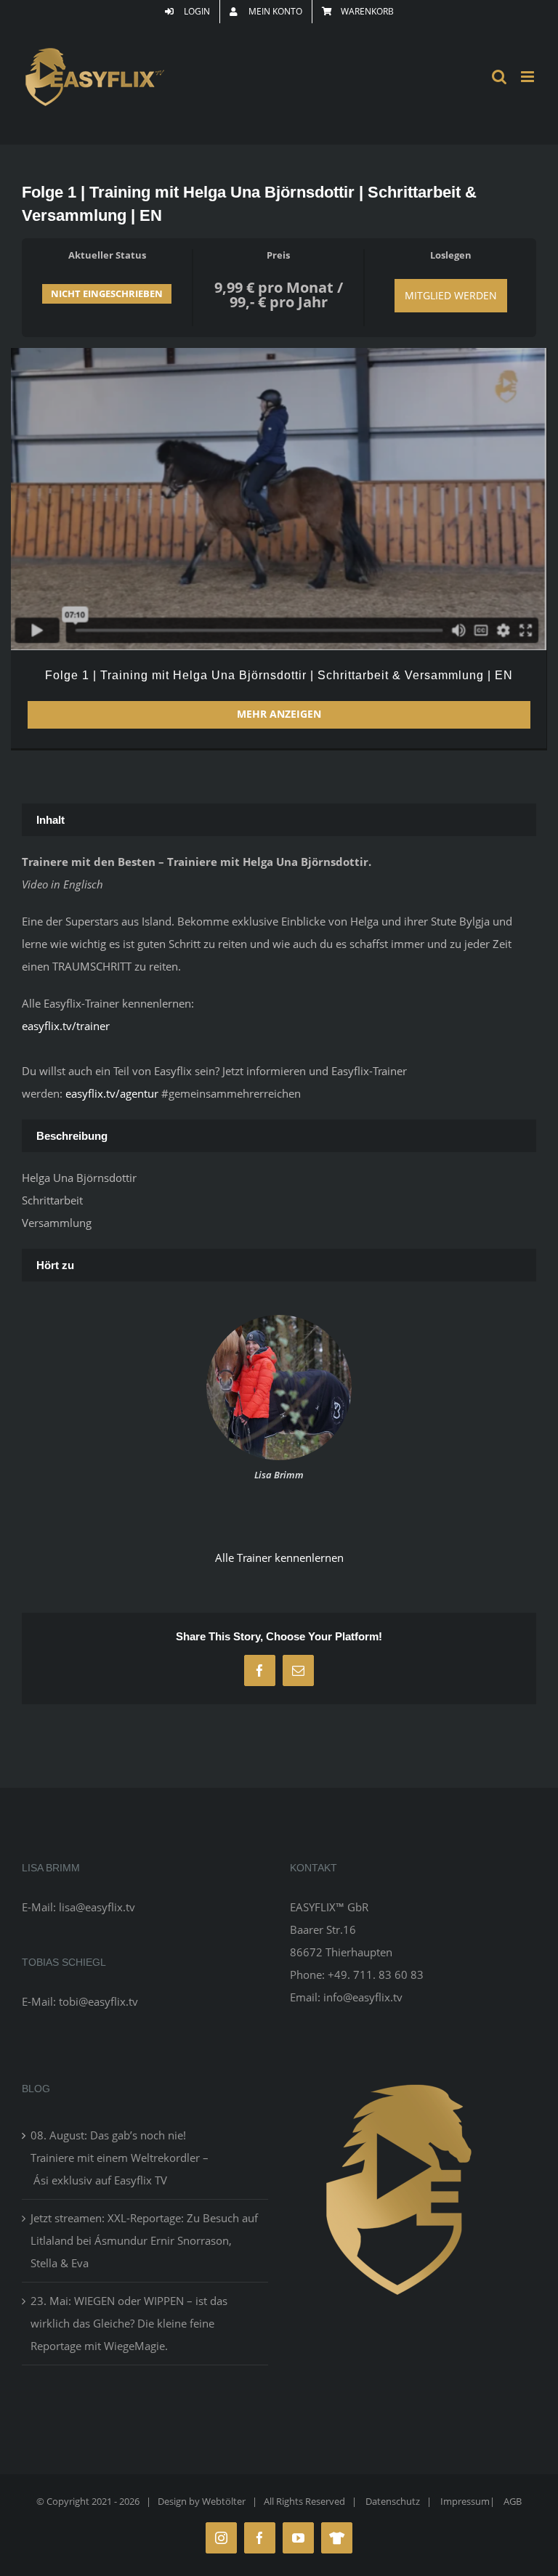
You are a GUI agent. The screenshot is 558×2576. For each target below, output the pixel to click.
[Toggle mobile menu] (529, 77)
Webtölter (224, 2501)
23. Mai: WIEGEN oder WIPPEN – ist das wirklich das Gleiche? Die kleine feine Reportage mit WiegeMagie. (129, 2323)
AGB (513, 2501)
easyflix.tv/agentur (113, 1093)
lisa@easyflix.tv (97, 1907)
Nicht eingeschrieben (107, 293)
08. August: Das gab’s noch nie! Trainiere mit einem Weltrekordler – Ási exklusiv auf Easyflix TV (120, 2158)
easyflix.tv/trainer (66, 1026)
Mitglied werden (451, 295)
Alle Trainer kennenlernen (279, 1558)
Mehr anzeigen (279, 714)
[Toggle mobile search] (499, 77)
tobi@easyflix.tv (98, 2001)
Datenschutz (393, 2501)
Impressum (465, 2501)
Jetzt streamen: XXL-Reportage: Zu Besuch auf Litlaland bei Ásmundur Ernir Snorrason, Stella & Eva (144, 2240)
